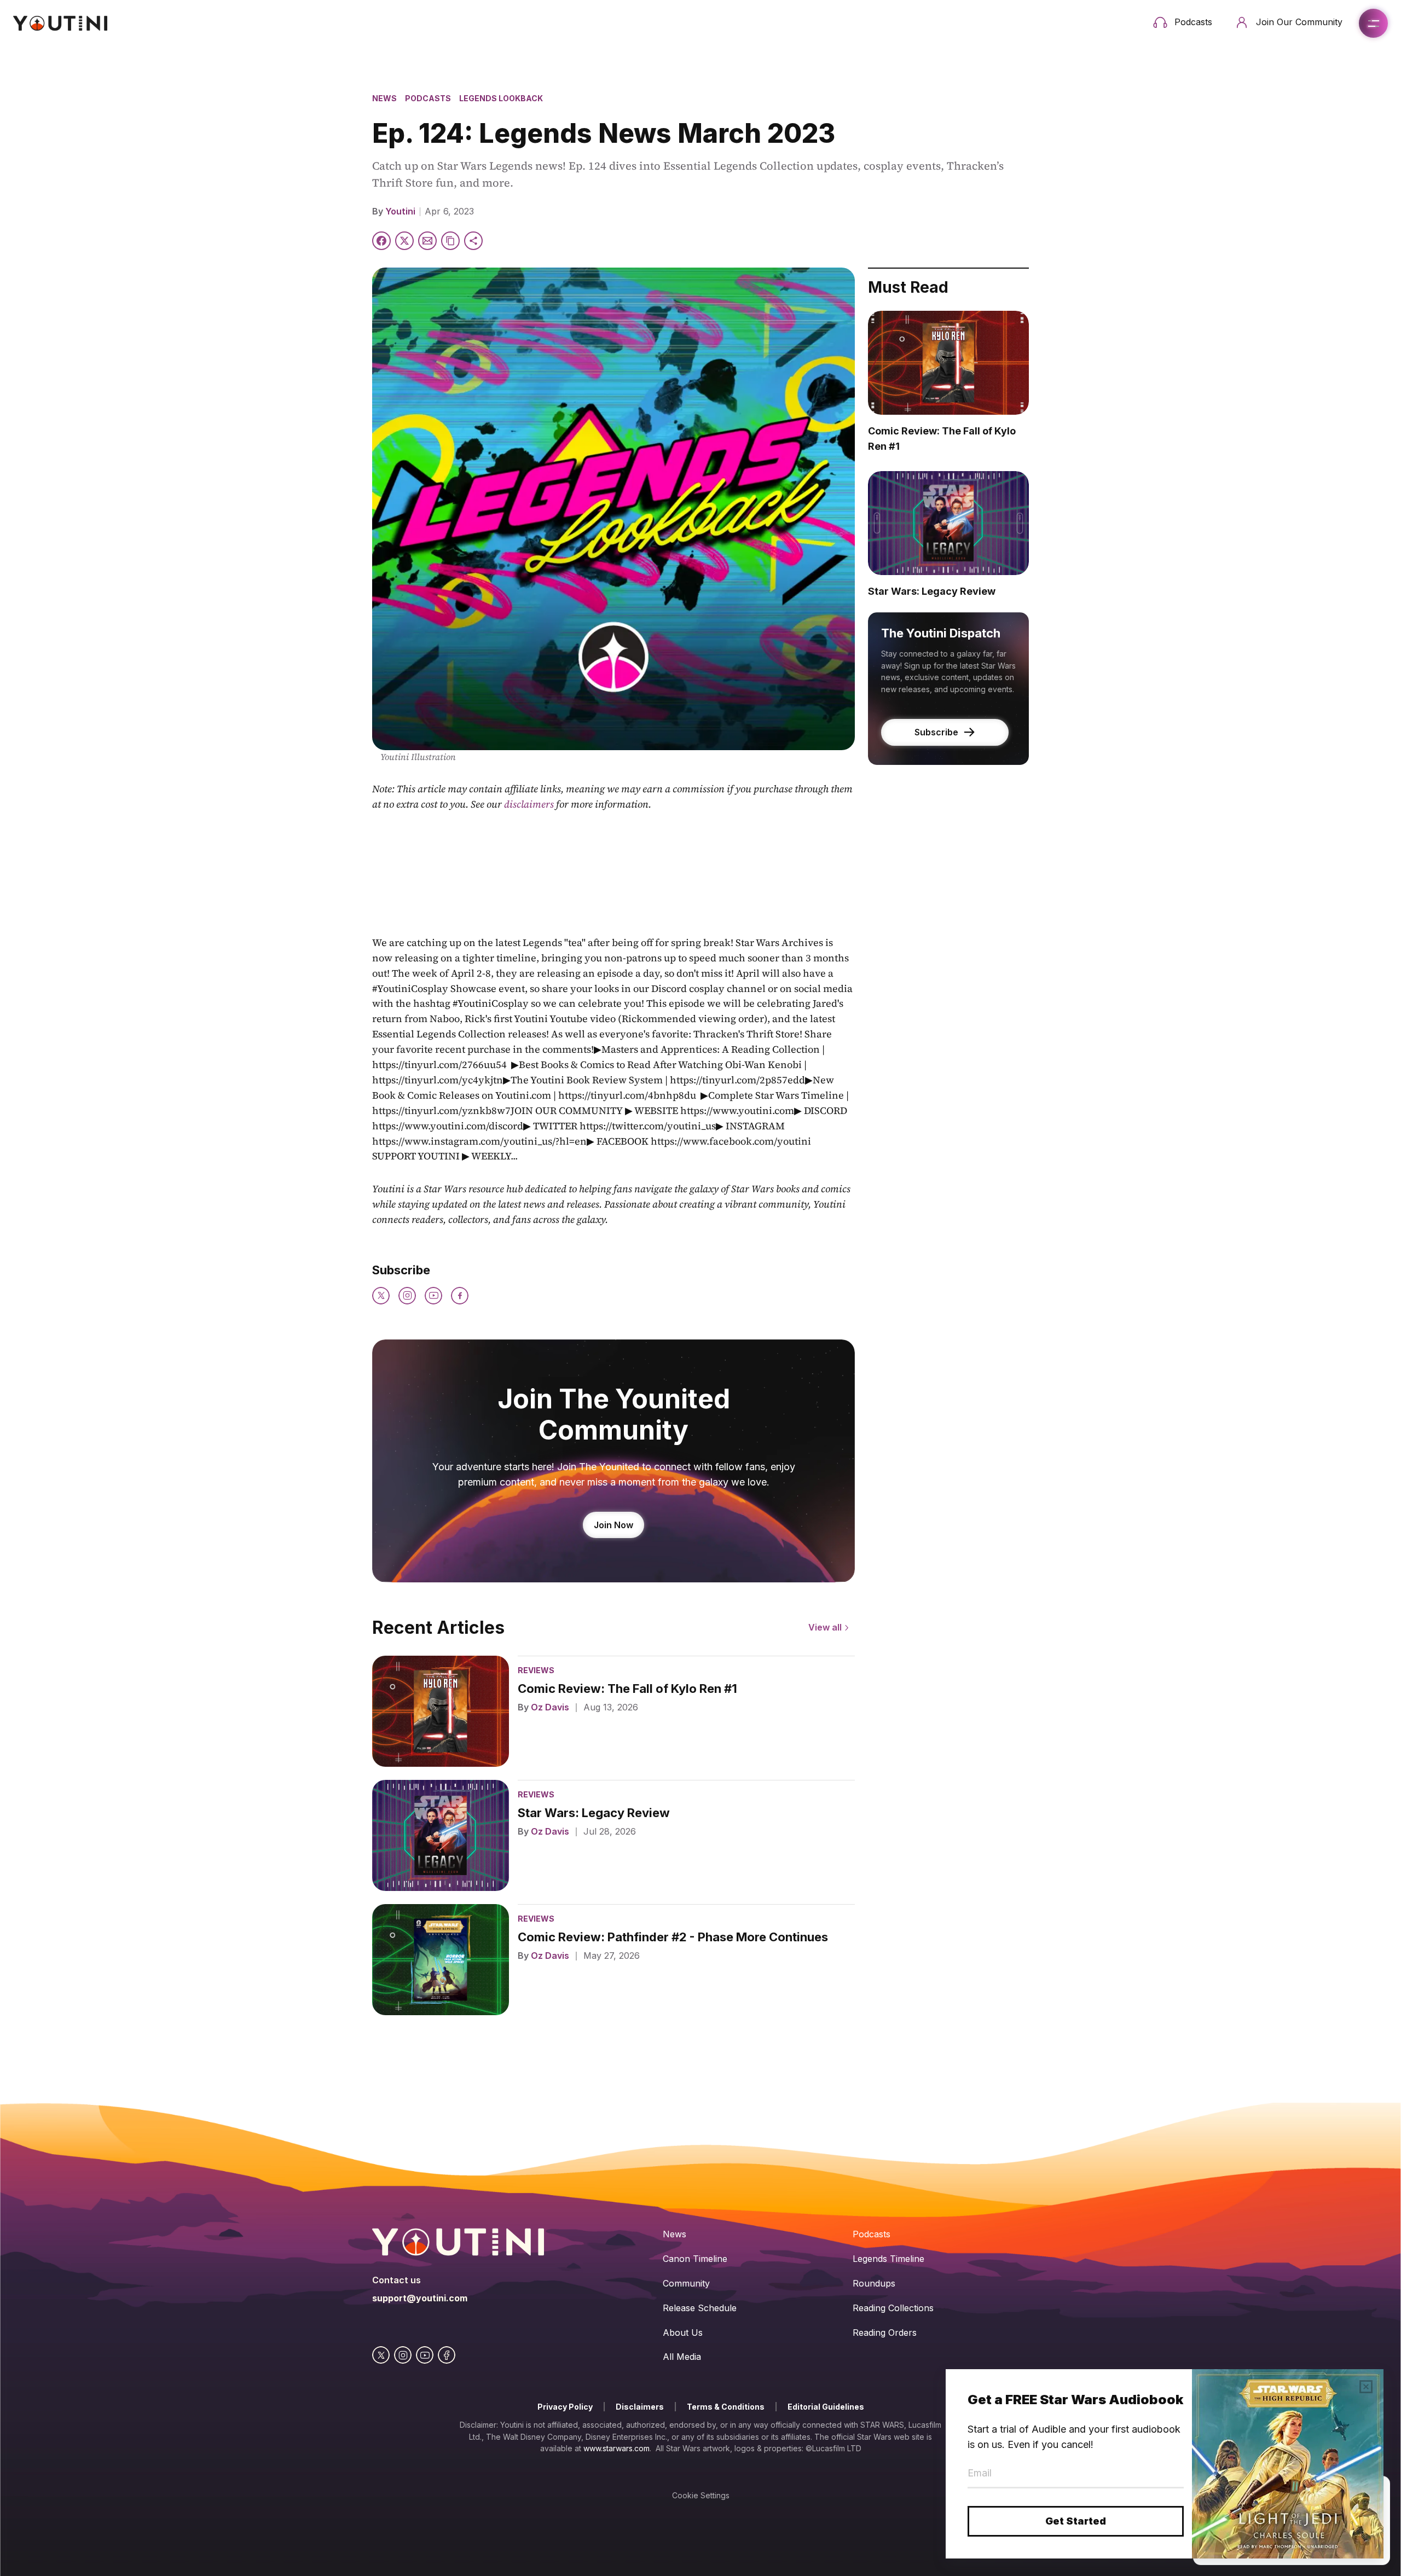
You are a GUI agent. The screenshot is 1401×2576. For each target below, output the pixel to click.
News (384, 98)
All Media (682, 2357)
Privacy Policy (565, 2407)
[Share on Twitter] (404, 241)
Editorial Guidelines (826, 2407)
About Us (683, 2333)
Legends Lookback (501, 98)
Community (686, 2283)
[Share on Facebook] (381, 241)
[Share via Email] (427, 241)
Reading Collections (893, 2308)
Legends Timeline (888, 2259)
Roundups (874, 2283)
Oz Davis (550, 1707)
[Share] (473, 241)
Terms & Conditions (726, 2407)
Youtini (400, 211)
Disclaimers (640, 2407)
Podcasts (428, 98)
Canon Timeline (695, 2259)
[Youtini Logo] (60, 23)
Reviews (536, 1670)
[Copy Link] (450, 241)
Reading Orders (885, 2333)
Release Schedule (700, 2308)
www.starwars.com (616, 2448)
